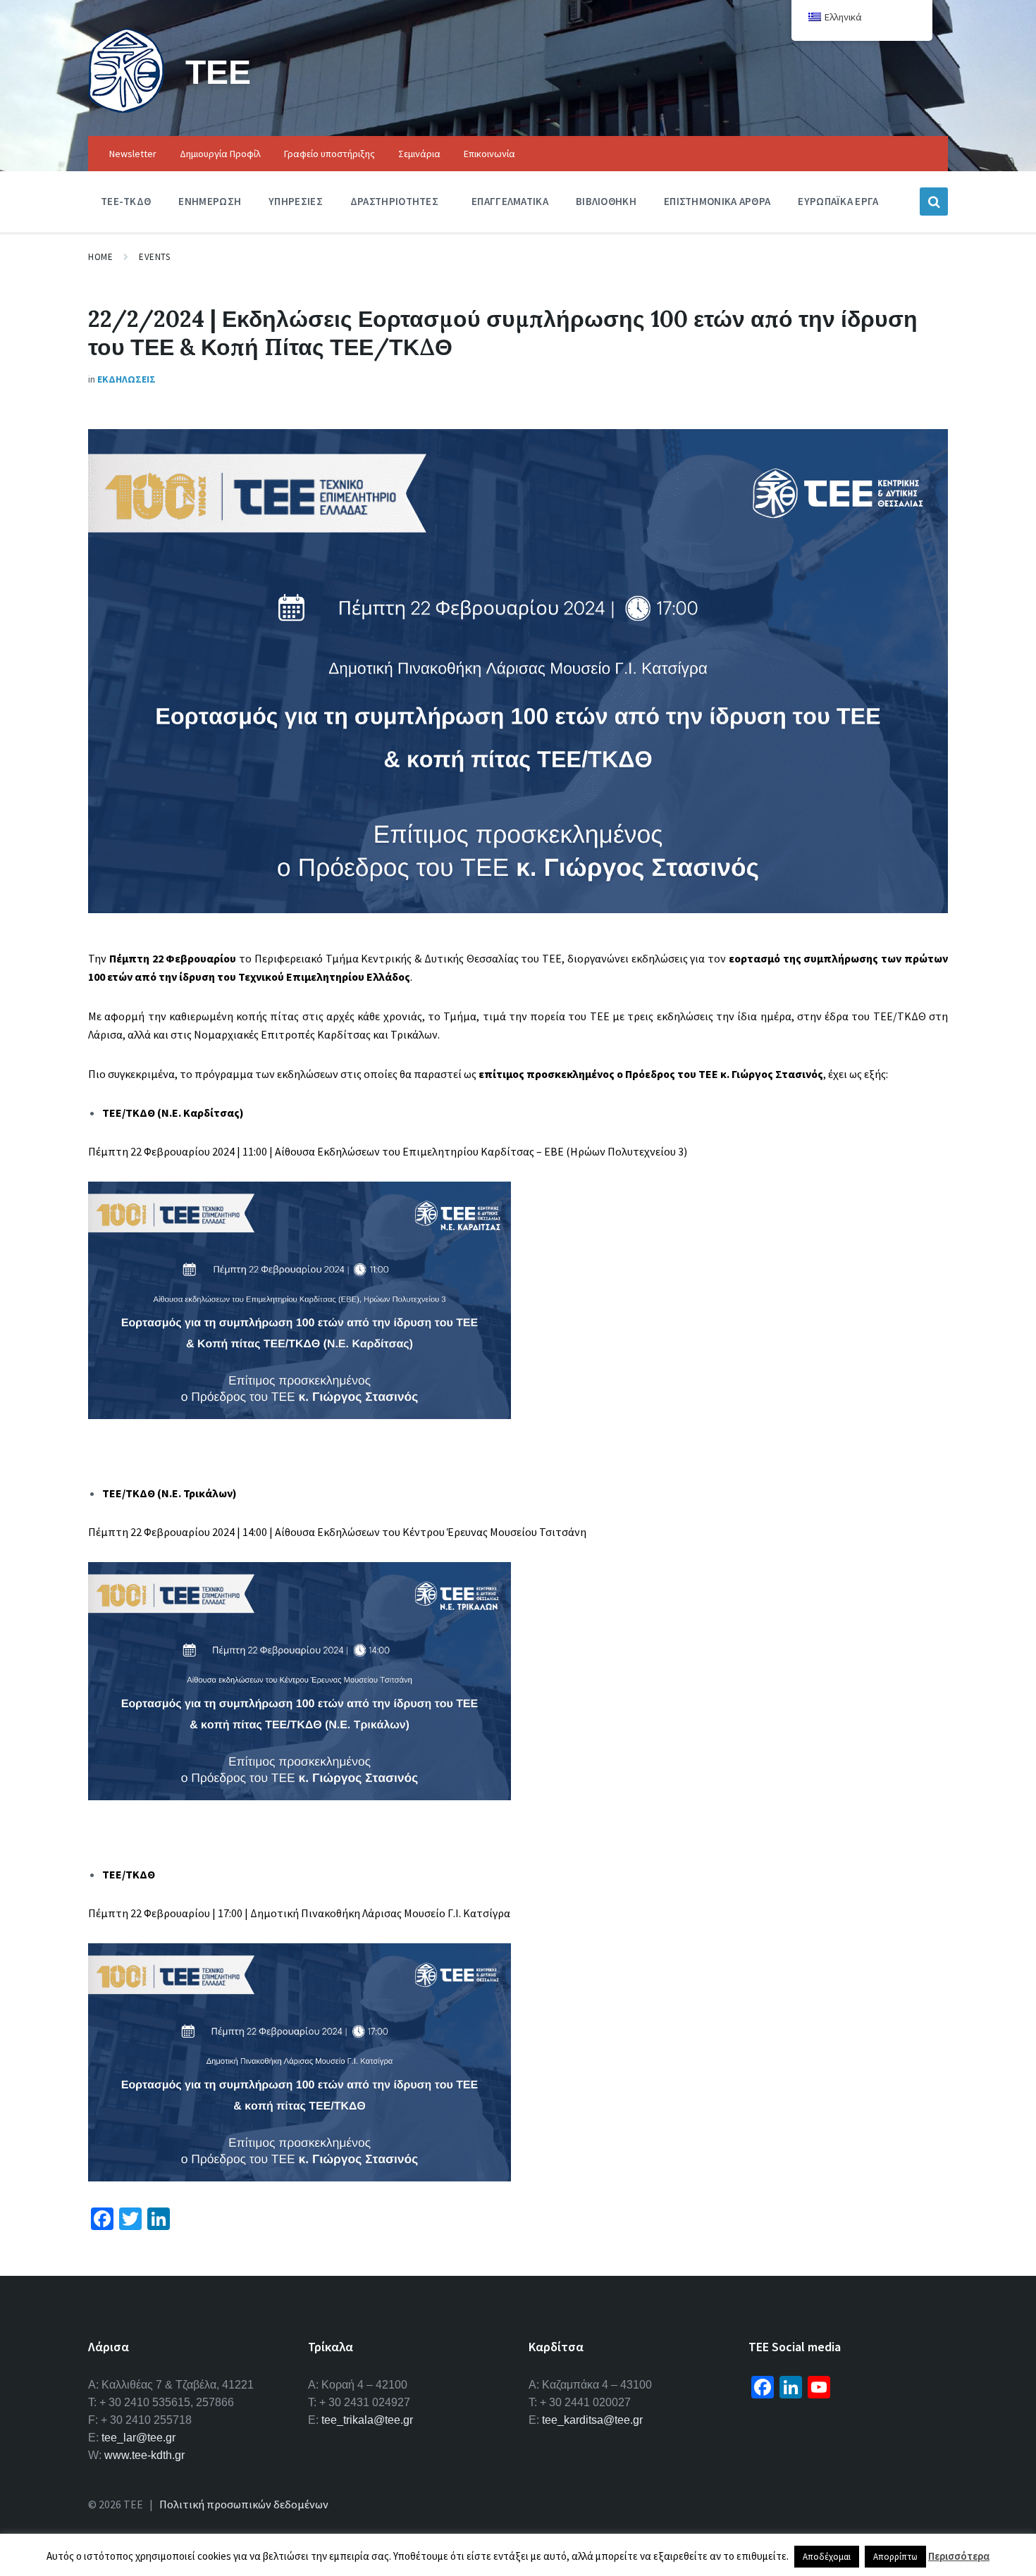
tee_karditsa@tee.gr (592, 2420)
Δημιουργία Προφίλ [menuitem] (220, 154)
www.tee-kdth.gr (144, 2455)
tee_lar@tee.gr (138, 2438)
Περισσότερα (959, 2556)
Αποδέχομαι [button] (827, 2557)
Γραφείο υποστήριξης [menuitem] (329, 154)
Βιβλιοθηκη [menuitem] (606, 201)
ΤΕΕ (218, 72)
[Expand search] (934, 202)
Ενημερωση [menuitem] (210, 201)
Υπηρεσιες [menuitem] (296, 201)
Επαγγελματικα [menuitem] (510, 201)
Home (100, 257)
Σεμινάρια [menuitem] (419, 154)
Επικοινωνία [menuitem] (489, 154)
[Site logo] (126, 109)
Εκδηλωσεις (127, 379)
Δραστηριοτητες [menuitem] (394, 201)
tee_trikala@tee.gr (367, 2420)
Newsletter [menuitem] (133, 154)
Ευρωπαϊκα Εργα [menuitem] (838, 201)
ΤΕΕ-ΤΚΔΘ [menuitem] (126, 201)
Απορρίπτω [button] (895, 2557)
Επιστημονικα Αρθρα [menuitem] (717, 201)
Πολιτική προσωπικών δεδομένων (244, 2504)
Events (154, 257)
